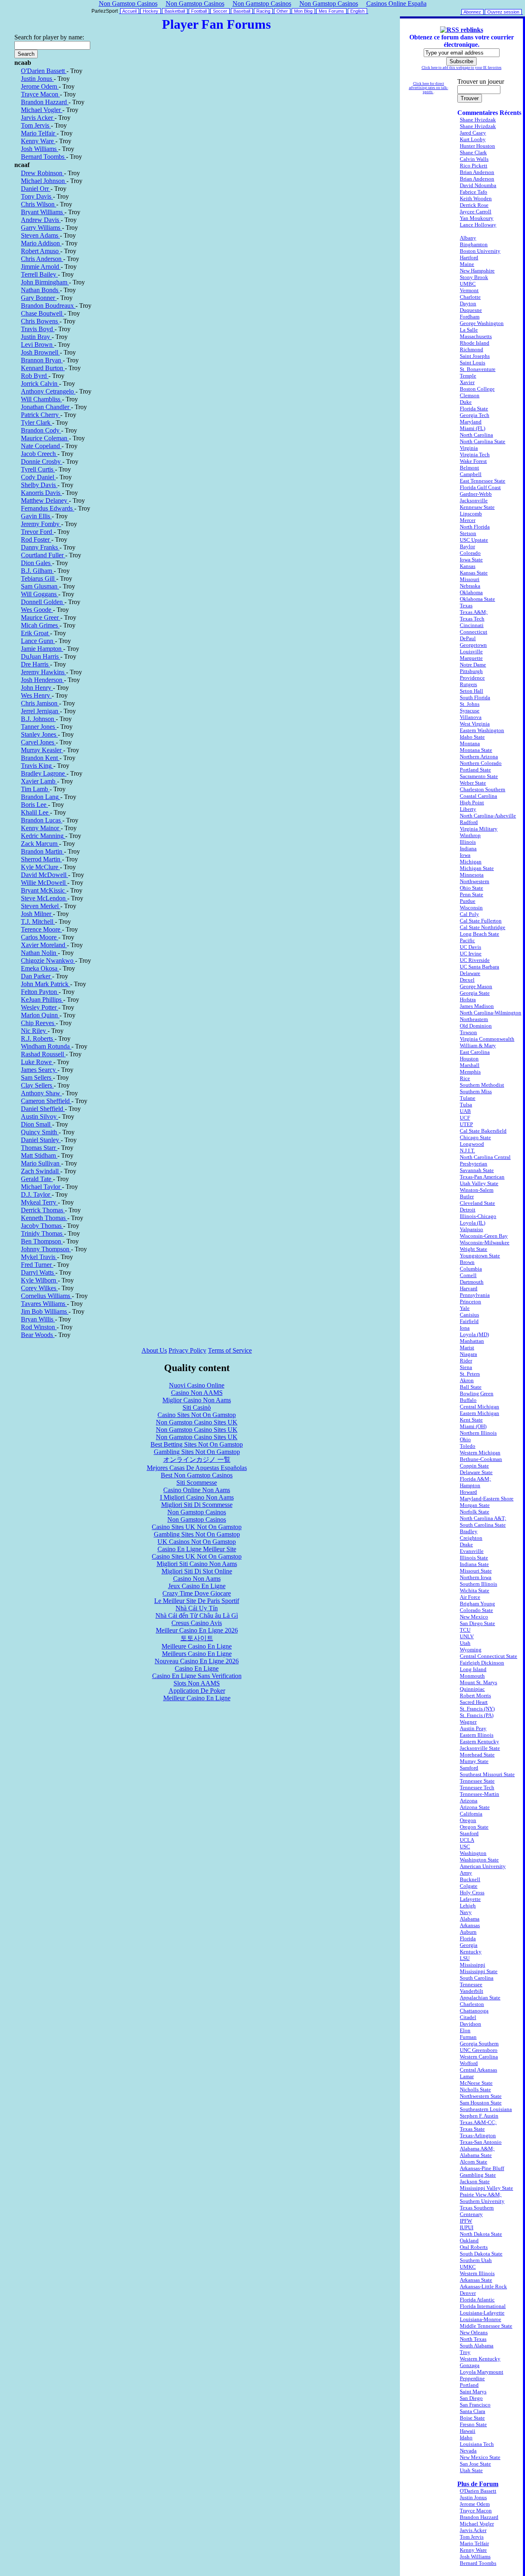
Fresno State (473, 2424)
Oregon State (474, 1827)
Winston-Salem (477, 1190)
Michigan (471, 862)
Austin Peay (473, 1728)
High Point (472, 803)
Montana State (476, 750)
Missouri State (476, 1571)
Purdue (468, 901)
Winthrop (470, 835)
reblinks (472, 30)
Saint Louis (472, 363)
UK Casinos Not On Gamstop (197, 1542)
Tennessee (471, 1984)
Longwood (472, 1144)
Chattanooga (474, 2011)
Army (466, 1873)
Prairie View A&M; (481, 2195)
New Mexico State (480, 2457)
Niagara (468, 1354)
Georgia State (475, 993)
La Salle (469, 330)
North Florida (475, 527)
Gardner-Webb (476, 494)
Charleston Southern (483, 789)
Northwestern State (481, 2096)
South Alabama (477, 2346)
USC (465, 1847)
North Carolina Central (485, 1157)
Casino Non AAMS (197, 1393)
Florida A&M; (475, 1479)
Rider (466, 1361)
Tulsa (466, 1105)
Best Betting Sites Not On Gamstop (197, 1444)
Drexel (467, 980)
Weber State (473, 783)
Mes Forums (331, 11)
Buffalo (468, 1400)
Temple (468, 376)
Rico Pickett (474, 166)
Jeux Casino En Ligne (197, 1586)
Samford (469, 1768)
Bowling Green (477, 1393)
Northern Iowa (476, 1577)
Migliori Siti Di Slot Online (197, 1571)
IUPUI (467, 2227)
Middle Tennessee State (486, 2326)
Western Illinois (477, 2273)
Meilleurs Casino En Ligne (197, 1654)
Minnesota (472, 875)
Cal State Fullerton (481, 921)
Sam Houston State (481, 2103)
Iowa (465, 855)
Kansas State (474, 573)
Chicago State (475, 1137)
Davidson (470, 2024)
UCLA (467, 1840)
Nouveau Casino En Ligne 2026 (197, 1661)
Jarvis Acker (473, 2530)
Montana (470, 743)
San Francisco (475, 2405)
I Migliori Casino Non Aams (197, 1497)
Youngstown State (480, 1256)
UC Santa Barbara (479, 967)
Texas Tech (472, 619)
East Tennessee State (483, 481)
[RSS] (450, 30)
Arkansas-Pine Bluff (482, 2168)
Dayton (468, 303)
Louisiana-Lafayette (482, 2313)
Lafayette (470, 1899)
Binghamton (474, 244)
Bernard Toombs (478, 2563)
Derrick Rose (474, 205)
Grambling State (478, 2175)
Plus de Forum (478, 2484)
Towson (468, 1032)
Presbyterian (474, 1164)
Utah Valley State (479, 1183)
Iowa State (471, 560)
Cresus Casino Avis (197, 1623)
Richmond (471, 349)
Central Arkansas (478, 2070)
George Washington (482, 323)
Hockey (151, 11)
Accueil (129, 11)
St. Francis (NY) (477, 1709)
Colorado (470, 553)
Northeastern (474, 1019)
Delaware (470, 973)
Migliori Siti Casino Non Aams (197, 1564)
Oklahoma (471, 592)
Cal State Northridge (483, 927)
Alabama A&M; (477, 2149)
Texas (466, 606)
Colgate (469, 1886)
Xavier (467, 382)
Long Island (473, 1669)
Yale (465, 1308)
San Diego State (477, 1623)
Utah (465, 1643)
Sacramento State (479, 776)
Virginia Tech (475, 455)
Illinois (468, 842)
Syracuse (470, 711)
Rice (465, 1078)
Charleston (472, 2004)
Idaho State (472, 737)
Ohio (465, 1439)
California (471, 1814)
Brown (467, 1262)
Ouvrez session (503, 12)
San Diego (471, 2398)
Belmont (469, 468)
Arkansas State (476, 2280)
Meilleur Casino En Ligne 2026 (197, 1630)
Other (282, 11)
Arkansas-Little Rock (483, 2286)
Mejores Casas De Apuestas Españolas (197, 1468)
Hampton (470, 1485)
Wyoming (471, 1650)
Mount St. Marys (478, 1682)
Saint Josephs (475, 356)
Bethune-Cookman (481, 1459)
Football (199, 11)
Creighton (471, 1538)
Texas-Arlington (478, 2135)
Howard (468, 1492)
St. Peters (470, 1374)
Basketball (175, 11)
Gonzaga (470, 2365)
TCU (465, 1630)
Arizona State (475, 1807)
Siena (466, 1367)
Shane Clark (473, 152)
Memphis (470, 1072)
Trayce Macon (476, 2511)
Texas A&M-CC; (478, 2122)
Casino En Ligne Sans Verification (197, 1676)
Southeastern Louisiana (486, 2109)
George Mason (476, 986)
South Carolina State (483, 1525)
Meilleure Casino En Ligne (197, 1646)
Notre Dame (473, 665)
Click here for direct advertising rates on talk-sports (429, 88)
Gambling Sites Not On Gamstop (197, 1452)
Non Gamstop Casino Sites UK (197, 1422)
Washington (473, 1853)
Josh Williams (475, 2557)
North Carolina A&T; (483, 1518)
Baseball (242, 11)
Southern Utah (476, 2260)
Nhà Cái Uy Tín (197, 1608)
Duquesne (471, 310)
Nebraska (470, 586)
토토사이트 (197, 1638)
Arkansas (470, 1925)
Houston (469, 1059)
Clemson (470, 395)
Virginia (469, 448)
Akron (467, 1380)
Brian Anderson (477, 172)
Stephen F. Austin (479, 2116)
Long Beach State (479, 934)
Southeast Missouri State (487, 1774)
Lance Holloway (478, 225)
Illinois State (474, 1558)
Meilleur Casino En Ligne (197, 1698)
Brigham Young (477, 1604)
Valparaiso (471, 1229)
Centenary (471, 2214)
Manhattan (472, 1341)
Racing (263, 11)
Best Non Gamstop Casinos (197, 1475)
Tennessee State (477, 1781)
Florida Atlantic (477, 2300)
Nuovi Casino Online (197, 1385)
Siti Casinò (197, 1407)
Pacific (467, 940)
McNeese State (476, 2083)
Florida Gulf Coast (480, 487)
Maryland (471, 422)
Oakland (469, 2241)
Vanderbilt (471, 1991)
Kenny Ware (473, 2550)
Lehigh (468, 1906)
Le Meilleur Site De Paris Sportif (197, 1601)
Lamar (467, 2076)
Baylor (467, 546)
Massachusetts (476, 336)
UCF (465, 1118)
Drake (466, 1544)
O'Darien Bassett (478, 2491)
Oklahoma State (477, 599)
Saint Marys (473, 2392)
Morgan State (475, 1505)
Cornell (468, 1275)
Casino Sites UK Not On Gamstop (197, 1527)
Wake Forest (473, 461)
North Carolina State (483, 441)
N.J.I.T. (467, 1151)
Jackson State (475, 2181)
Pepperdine (472, 2378)
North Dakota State (481, 2234)
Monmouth (472, 1676)
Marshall (470, 1065)
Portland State (475, 770)
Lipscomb (471, 514)
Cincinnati (472, 625)
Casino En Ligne (197, 1668)
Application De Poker (197, 1691)
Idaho (466, 2437)
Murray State (474, 1761)
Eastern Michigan (479, 1413)
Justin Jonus (473, 2497)
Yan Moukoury (477, 218)
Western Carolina (479, 2057)
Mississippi (472, 1965)
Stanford (469, 1833)
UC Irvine (471, 954)
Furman (468, 2037)
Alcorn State (474, 2162)
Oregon (468, 1820)
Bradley (469, 1531)
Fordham (470, 317)
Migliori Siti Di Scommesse (197, 1505)
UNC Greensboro (479, 2050)
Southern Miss (476, 1091)
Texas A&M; (474, 612)
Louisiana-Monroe (480, 2319)
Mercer (468, 520)
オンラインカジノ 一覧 (197, 1460)
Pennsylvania (475, 1295)
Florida (468, 1938)
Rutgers (468, 684)
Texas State (472, 2129)
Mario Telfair (474, 2543)
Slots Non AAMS (197, 1683)
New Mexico (474, 1617)
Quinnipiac (472, 1689)
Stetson (468, 533)
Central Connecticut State (488, 1656)
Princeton (470, 1302)
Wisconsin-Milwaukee (485, 1242)
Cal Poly (469, 914)
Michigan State (477, 868)
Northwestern (475, 881)
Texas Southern (477, 2208)
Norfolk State (475, 1512)
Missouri (470, 579)
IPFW (466, 2221)
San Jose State (475, 2464)
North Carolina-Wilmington (491, 1013)
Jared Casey (473, 133)
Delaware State (476, 1472)
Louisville (471, 651)
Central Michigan (479, 1407)
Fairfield (469, 1321)
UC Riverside (475, 960)
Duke (466, 402)
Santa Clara (472, 2411)
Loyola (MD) (474, 1334)
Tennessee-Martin (479, 1794)
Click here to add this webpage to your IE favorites (462, 68)
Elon (465, 2030)
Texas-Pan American (482, 1177)
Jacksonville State (480, 1748)
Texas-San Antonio (481, 2142)
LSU (465, 1958)
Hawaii (468, 2431)
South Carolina (477, 1978)
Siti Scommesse (197, 1483)
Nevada (468, 2451)
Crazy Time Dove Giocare (197, 1593)
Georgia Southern (479, 2044)
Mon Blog (303, 11)
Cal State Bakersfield (483, 1131)
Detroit (468, 1210)
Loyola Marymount (482, 2372)
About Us (154, 1350)
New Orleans (474, 2332)
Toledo (468, 1446)
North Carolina (476, 435)
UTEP (466, 1124)
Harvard (469, 1288)
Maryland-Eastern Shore (487, 1499)
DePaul (468, 638)
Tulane (468, 1098)
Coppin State (474, 1466)
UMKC (468, 2267)
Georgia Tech (475, 415)
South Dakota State (481, 2254)
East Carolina (475, 1052)
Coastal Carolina (478, 796)
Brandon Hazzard (479, 2517)
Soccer (220, 11)
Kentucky (471, 1952)
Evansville (472, 1551)
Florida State (474, 409)
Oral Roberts (474, 2247)
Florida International (483, 2306)
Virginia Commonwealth (487, 1039)
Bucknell (470, 1879)
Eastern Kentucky (479, 1741)
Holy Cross (472, 1893)
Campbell (471, 474)
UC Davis (470, 947)
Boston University (480, 251)
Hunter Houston (477, 146)
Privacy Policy (187, 1350)
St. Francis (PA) (477, 1715)
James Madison (477, 1006)
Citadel (468, 2017)
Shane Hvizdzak (478, 120)
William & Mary (478, 1045)
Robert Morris (475, 1696)
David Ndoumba (478, 185)
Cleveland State (477, 1203)
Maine (467, 264)
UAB (465, 1111)
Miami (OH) (473, 1426)
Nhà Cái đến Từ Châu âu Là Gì (197, 1615)
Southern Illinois (478, 1584)
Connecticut (474, 632)
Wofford (469, 2063)
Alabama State (476, 2155)
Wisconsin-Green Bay (484, 1236)
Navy (466, 1912)
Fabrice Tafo (474, 192)
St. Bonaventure (478, 369)
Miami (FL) (472, 428)
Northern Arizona (479, 757)
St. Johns (470, 704)
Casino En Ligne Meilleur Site (197, 1549)
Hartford (469, 258)
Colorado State (476, 1610)
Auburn (468, 1932)
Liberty (468, 809)
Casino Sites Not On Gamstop (197, 1415)
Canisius (469, 1315)
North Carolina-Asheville (488, 816)
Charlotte (470, 297)
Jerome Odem (475, 2504)
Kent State (471, 1420)
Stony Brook (474, 277)
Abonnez (472, 12)
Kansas (468, 566)
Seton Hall (471, 691)
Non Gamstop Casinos (197, 1512)
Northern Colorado (481, 763)
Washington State (479, 1860)
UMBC (468, 284)
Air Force (470, 1597)
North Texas (473, 2339)
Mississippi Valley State (486, 2188)
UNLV (467, 1636)
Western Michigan (480, 1453)
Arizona (469, 1801)
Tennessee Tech (477, 1787)
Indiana (468, 848)
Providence (472, 678)
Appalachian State (480, 1998)
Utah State (471, 2470)
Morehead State (477, 1755)
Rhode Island (475, 343)
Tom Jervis (472, 2537)
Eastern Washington (482, 730)
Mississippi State (479, 1971)
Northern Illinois (478, 1433)
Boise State (472, 2418)
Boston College (477, 389)
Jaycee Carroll (476, 212)
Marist (467, 1348)
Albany (468, 238)
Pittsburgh (471, 671)
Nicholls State (475, 2089)
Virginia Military (479, 829)
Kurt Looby (473, 139)
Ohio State (471, 888)
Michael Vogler (477, 2524)
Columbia (471, 1269)
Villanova (471, 717)
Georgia (469, 1945)
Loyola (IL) (472, 1223)
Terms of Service (230, 1350)
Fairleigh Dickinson (482, 1663)
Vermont (469, 290)
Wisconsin (471, 908)
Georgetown (473, 645)
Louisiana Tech (477, 2444)
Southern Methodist (482, 1085)
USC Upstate (474, 540)
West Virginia (475, 724)
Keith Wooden (476, 198)
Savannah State (477, 1170)
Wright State (474, 1249)
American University (483, 1866)
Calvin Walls (474, 159)
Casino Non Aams (197, 1579)
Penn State (471, 894)
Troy (465, 2352)
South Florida (475, 697)
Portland (469, 2385)
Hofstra (468, 999)
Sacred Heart (474, 1702)
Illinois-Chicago (478, 1216)
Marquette (471, 658)
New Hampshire (477, 271)
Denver (468, 2293)
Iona (465, 1328)
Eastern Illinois (477, 1735)
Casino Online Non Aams (197, 1490)
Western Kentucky (480, 2359)
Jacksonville (474, 500)
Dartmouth (472, 1282)
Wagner (468, 1722)
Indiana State (474, 1564)
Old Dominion (476, 1026)
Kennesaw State (477, 507)
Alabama (470, 1919)
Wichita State (475, 1590)
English (357, 11)
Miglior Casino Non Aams (197, 1400)
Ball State (471, 1387)
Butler (467, 1196)
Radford (469, 822)
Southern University (482, 2201)
